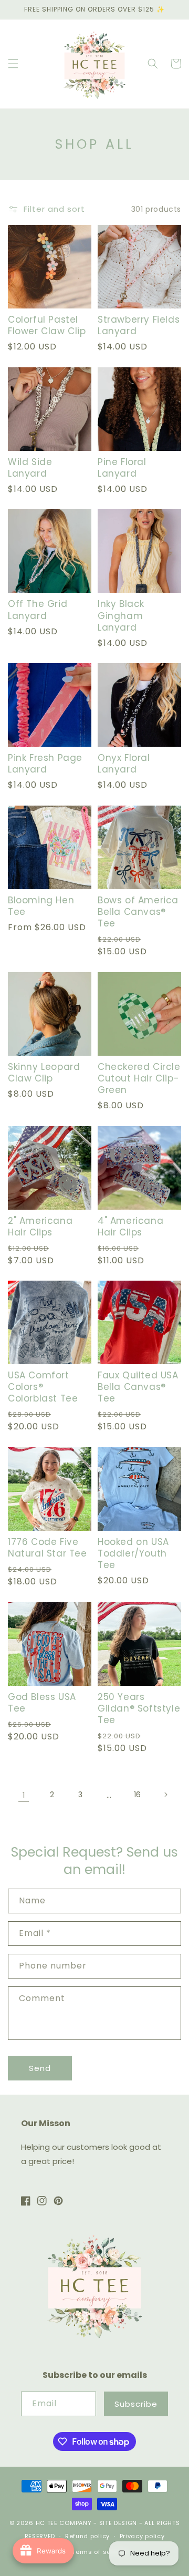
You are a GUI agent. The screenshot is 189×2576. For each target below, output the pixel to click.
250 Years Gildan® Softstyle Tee (139, 1708)
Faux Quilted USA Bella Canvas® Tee (138, 1387)
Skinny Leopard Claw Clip (44, 1073)
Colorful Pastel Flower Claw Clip (47, 325)
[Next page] (165, 1795)
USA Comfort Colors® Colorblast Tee (43, 1387)
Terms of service (99, 2552)
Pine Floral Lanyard (122, 468)
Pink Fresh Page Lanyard (45, 764)
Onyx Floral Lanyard (124, 764)
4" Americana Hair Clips (130, 1227)
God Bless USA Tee (42, 1703)
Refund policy (87, 2536)
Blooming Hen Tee (41, 906)
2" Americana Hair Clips (40, 1227)
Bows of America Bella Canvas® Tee (138, 912)
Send (40, 2068)
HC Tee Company (64, 2523)
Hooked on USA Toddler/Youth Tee (133, 1553)
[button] (13, 64)
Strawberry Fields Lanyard (139, 325)
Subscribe (136, 2404)
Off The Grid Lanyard (38, 610)
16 (137, 1795)
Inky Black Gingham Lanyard (121, 615)
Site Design (118, 2523)
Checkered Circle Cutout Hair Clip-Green (139, 1078)
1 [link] (24, 1795)
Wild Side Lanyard (30, 468)
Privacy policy (142, 2536)
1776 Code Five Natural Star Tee (48, 1548)
